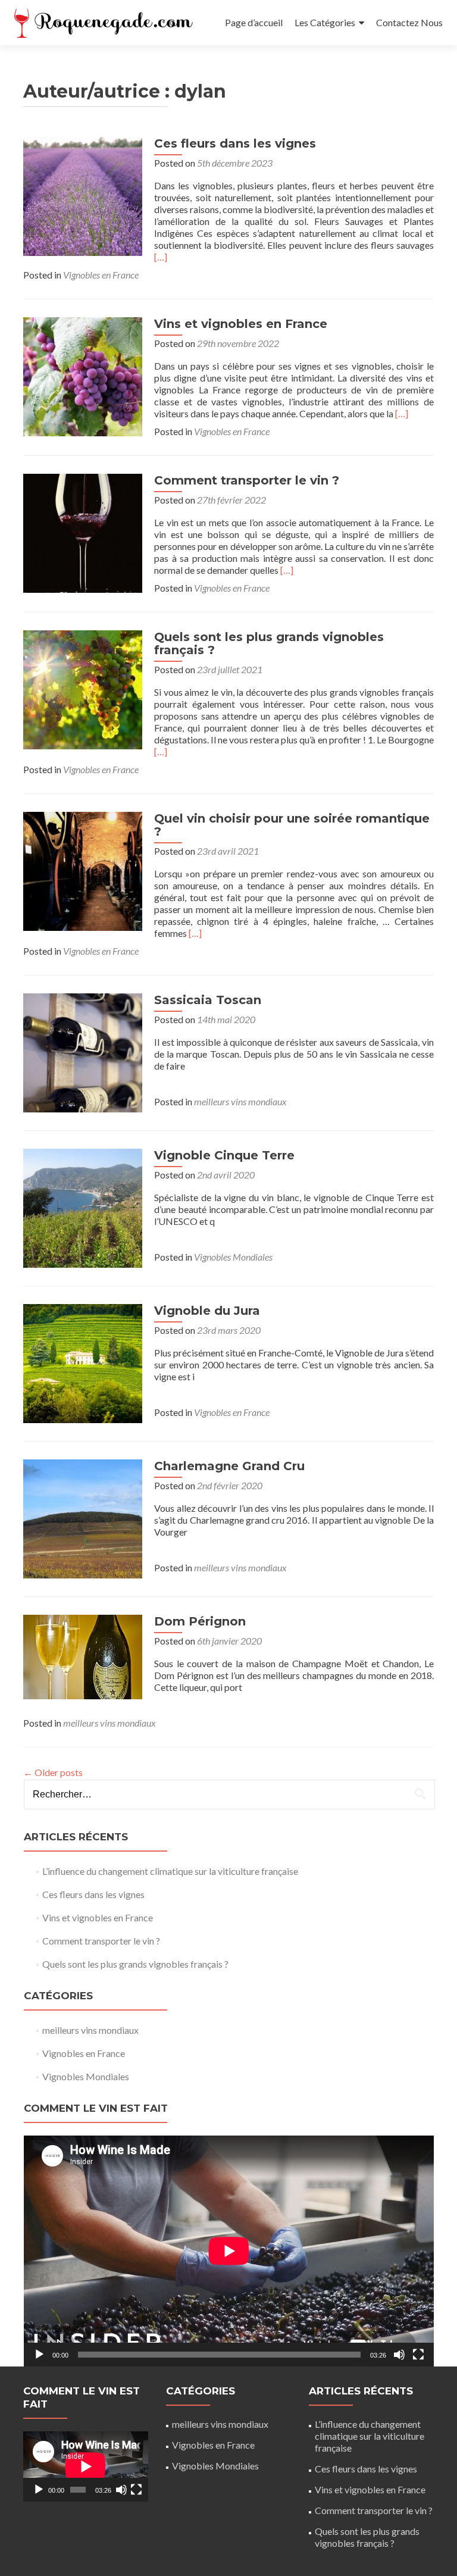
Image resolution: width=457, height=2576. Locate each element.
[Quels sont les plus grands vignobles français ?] (83, 688)
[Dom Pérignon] (83, 1656)
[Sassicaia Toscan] (83, 1051)
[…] (161, 257)
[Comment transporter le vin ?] (83, 532)
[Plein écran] (418, 2355)
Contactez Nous (409, 22)
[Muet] (399, 2355)
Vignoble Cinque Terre (224, 1155)
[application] (229, 2251)
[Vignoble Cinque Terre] (83, 1207)
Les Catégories (325, 22)
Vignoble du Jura (207, 1311)
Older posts (53, 1772)
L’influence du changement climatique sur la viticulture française (170, 1871)
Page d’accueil (254, 22)
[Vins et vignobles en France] (83, 375)
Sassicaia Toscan (208, 1000)
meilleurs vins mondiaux (240, 1101)
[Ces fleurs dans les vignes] (83, 195)
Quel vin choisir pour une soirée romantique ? (292, 825)
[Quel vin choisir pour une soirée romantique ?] (83, 870)
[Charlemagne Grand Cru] (83, 1517)
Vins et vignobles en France (241, 324)
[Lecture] (39, 2355)
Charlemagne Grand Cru (229, 1466)
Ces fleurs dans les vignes (235, 143)
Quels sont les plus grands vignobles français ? (269, 643)
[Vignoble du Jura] (83, 1362)
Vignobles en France (101, 275)
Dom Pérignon (200, 1621)
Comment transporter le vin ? (247, 480)
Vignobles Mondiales (233, 1257)
